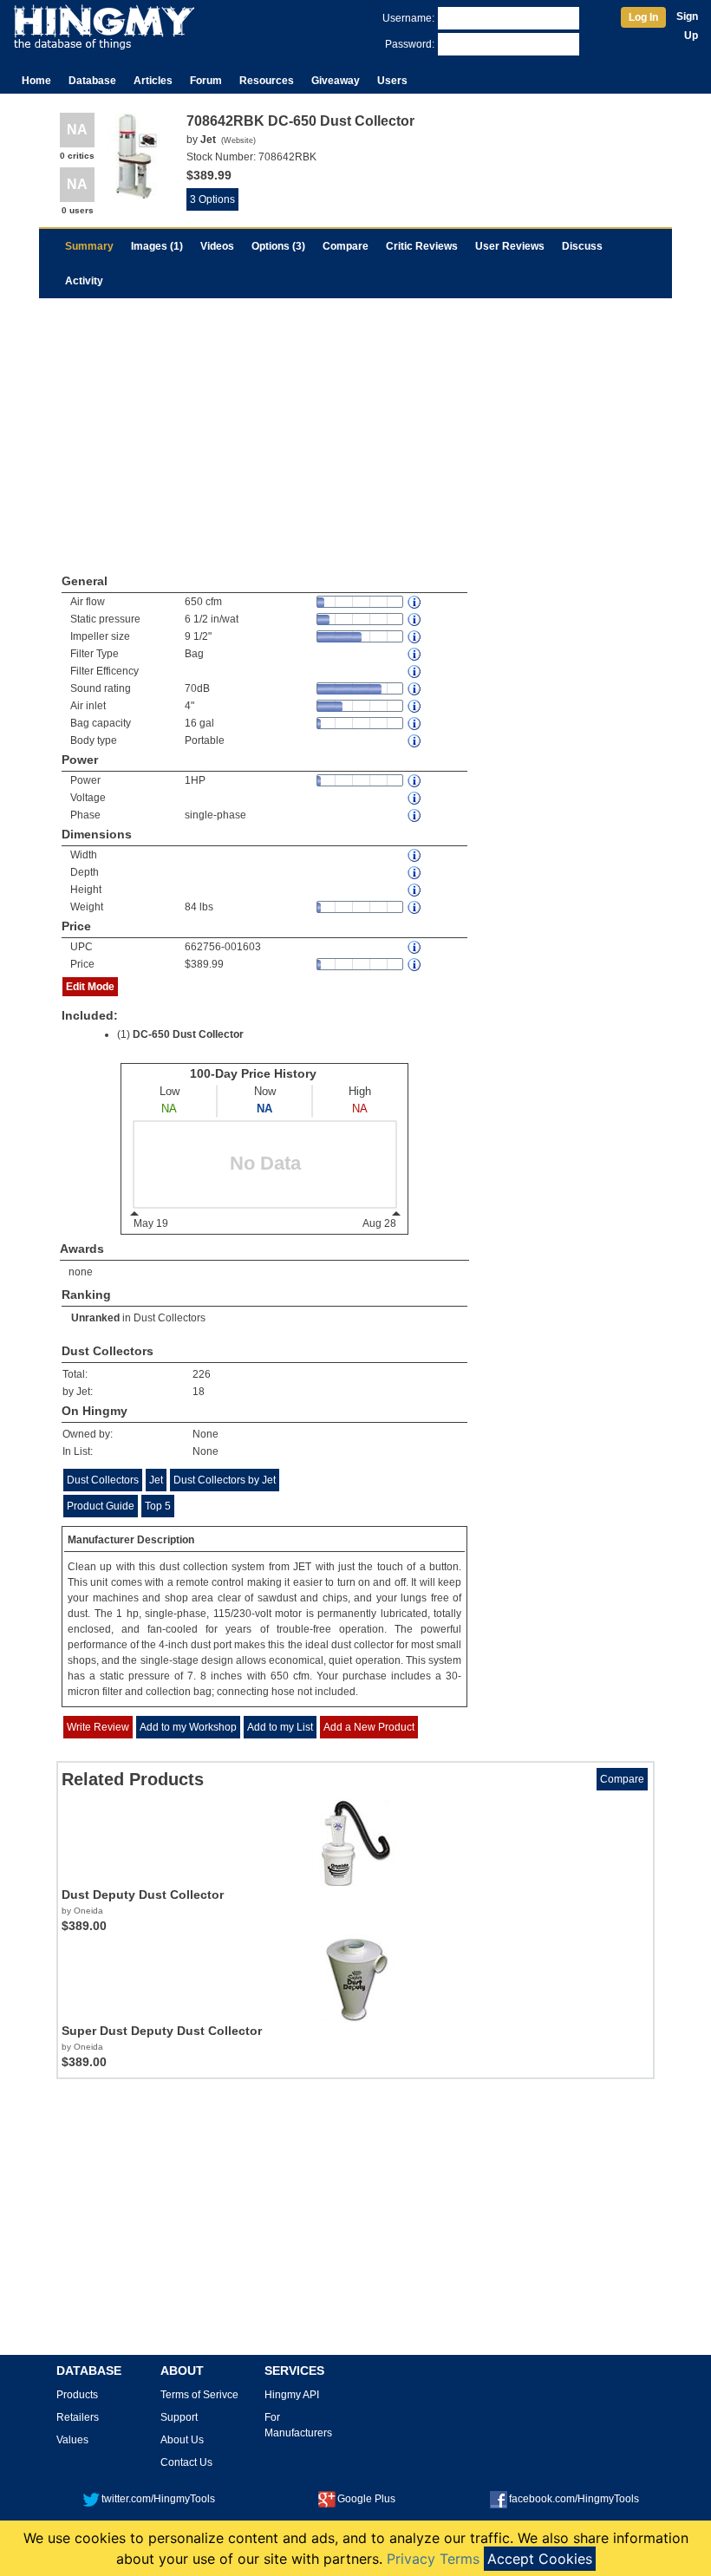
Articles (153, 81)
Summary (89, 246)
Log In (643, 17)
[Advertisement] (355, 428)
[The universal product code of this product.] (415, 947)
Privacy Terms (433, 2559)
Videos (217, 246)
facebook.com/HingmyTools (574, 2499)
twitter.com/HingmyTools (158, 2499)
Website (238, 140)
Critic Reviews (422, 246)
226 (202, 1374)
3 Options (212, 199)
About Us (182, 2440)
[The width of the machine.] (415, 855)
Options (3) (278, 246)
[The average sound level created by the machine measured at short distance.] (415, 689)
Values (72, 2440)
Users (392, 81)
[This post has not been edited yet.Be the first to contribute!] (415, 654)
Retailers (78, 2417)
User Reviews (510, 246)
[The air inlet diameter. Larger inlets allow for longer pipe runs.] (415, 706)
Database (92, 81)
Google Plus (366, 2499)
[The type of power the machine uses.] (415, 815)
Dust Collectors (170, 1318)
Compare (346, 246)
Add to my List (280, 1727)
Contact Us (186, 2462)
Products (77, 2395)
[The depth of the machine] (415, 873)
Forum (206, 81)
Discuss (582, 246)
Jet (156, 1480)
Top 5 (158, 1506)
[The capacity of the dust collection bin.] (415, 724)
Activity (84, 281)
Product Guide (101, 1506)
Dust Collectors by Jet (225, 1480)
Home (36, 81)
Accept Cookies (540, 2559)
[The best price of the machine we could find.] (415, 965)
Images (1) (157, 246)
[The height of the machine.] (415, 890)
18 (199, 1392)
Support (179, 2417)
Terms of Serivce (199, 2395)
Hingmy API (292, 2395)
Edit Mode (90, 987)
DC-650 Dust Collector (188, 1034)
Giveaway (336, 81)
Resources (267, 81)
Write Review (98, 1727)
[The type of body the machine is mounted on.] (415, 741)
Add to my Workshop (188, 1727)
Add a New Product (369, 1727)
